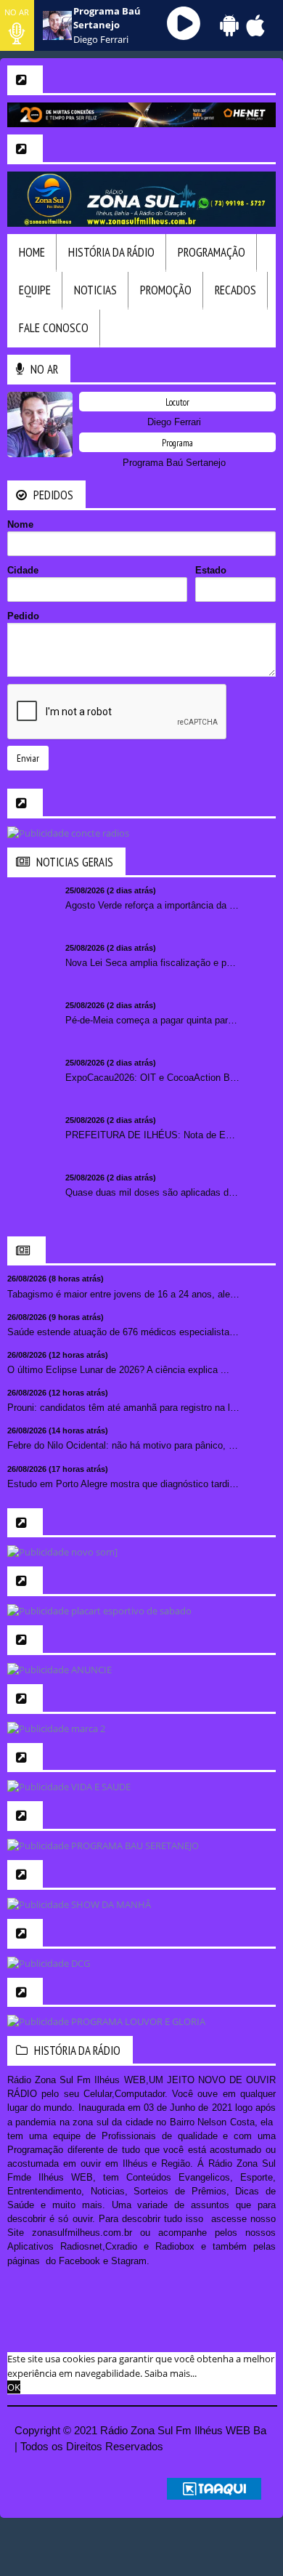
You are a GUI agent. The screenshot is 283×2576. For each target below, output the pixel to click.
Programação (212, 252)
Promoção (166, 290)
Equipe (35, 290)
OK (14, 2387)
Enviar (28, 758)
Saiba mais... (171, 2373)
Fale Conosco (54, 328)
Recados (235, 290)
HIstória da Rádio (111, 252)
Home (32, 252)
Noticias (95, 290)
